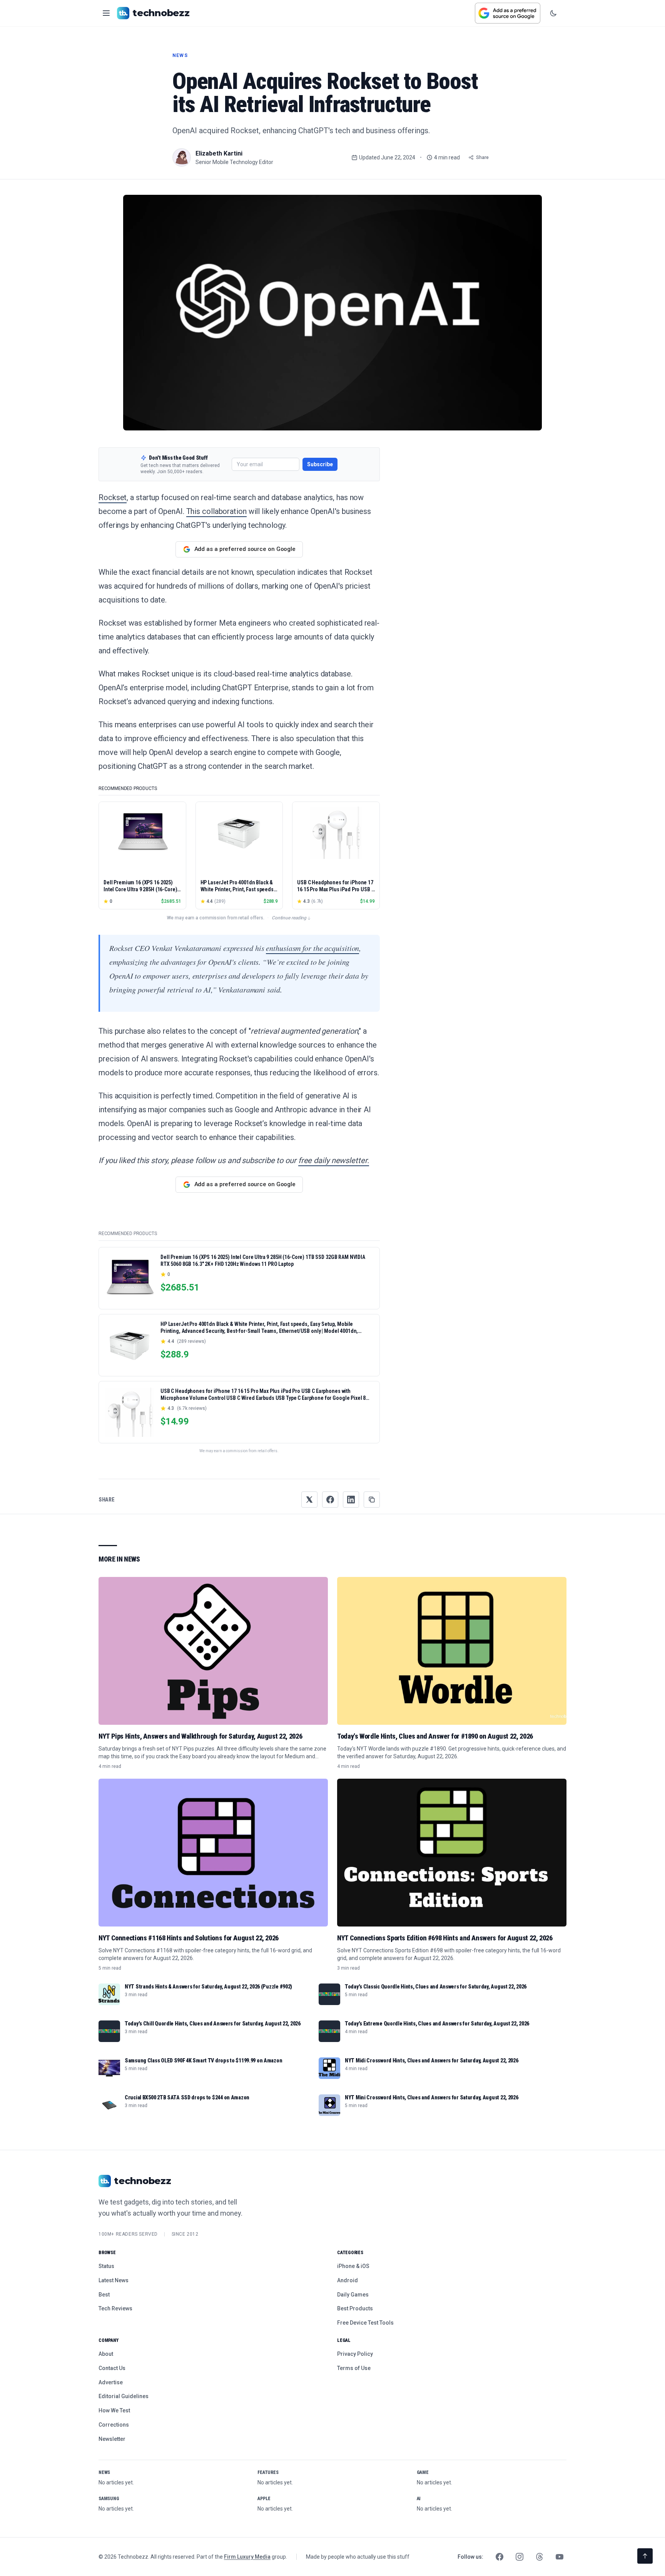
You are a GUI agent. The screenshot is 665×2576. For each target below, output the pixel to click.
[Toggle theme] (553, 13)
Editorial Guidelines (124, 2396)
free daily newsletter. (334, 1160)
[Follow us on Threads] (540, 2557)
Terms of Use (354, 2368)
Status (106, 2266)
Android (348, 2280)
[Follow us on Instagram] (520, 2557)
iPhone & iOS (353, 2266)
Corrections (114, 2425)
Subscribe (320, 464)
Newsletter (112, 2439)
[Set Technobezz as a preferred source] (508, 13)
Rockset (113, 497)
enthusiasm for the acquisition (312, 948)
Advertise (111, 2382)
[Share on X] (309, 1500)
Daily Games (353, 2295)
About (106, 2354)
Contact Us (112, 2368)
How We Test (114, 2410)
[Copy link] (372, 1500)
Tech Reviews (115, 2308)
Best (104, 2295)
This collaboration (216, 511)
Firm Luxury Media (247, 2557)
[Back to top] (645, 2556)
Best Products (355, 2308)
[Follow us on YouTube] (560, 2557)
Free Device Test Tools (365, 2323)
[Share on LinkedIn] (351, 1500)
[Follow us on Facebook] (500, 2557)
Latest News (114, 2280)
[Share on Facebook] (330, 1500)
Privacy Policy (355, 2354)
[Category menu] (106, 13)
